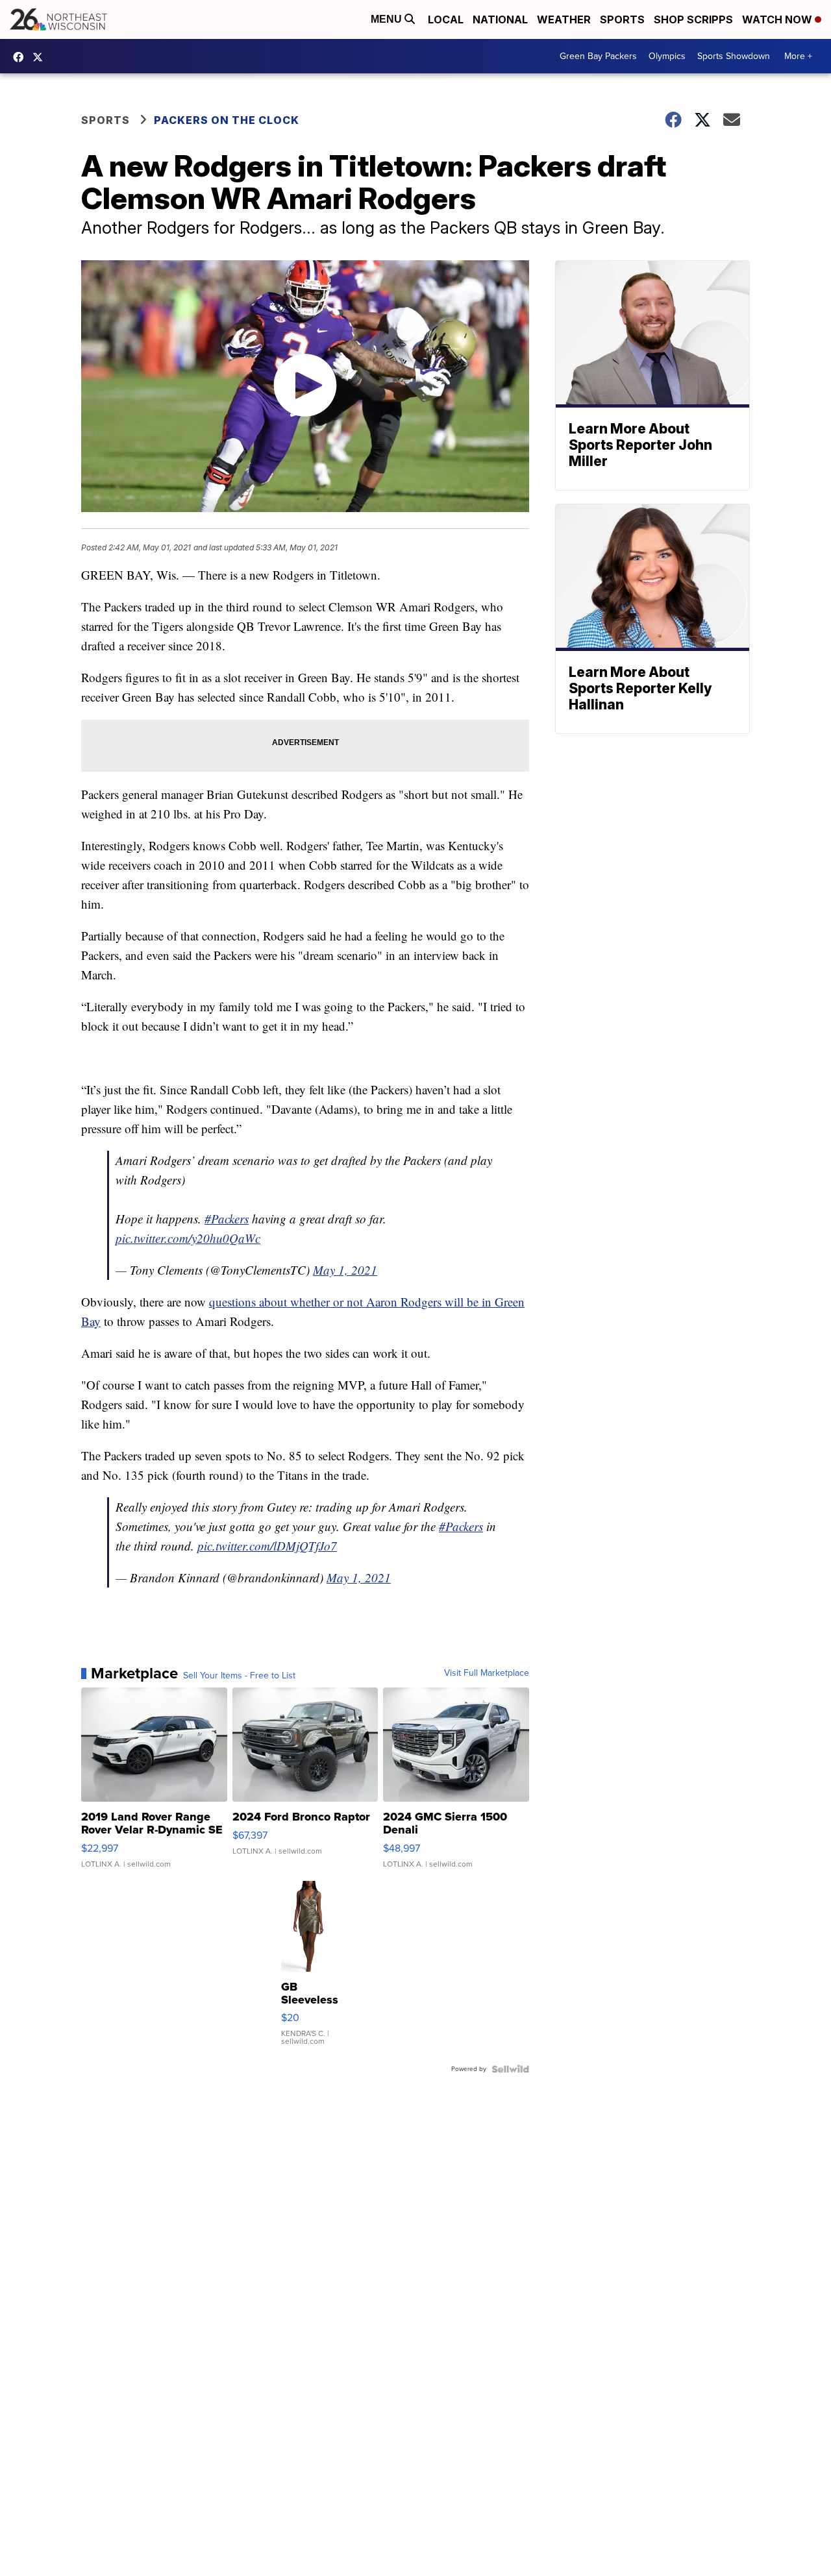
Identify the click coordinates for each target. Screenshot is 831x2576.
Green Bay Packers (598, 56)
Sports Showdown (734, 56)
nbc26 (41, 57)
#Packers (227, 1219)
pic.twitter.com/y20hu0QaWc (188, 1238)
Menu (388, 19)
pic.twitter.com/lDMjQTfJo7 (267, 1546)
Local (446, 19)
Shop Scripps (693, 19)
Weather (564, 19)
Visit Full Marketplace (487, 1673)
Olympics (667, 56)
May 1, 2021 (345, 1270)
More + (798, 56)
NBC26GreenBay (21, 57)
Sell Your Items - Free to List (239, 1676)
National (500, 19)
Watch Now (778, 19)
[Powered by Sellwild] (510, 2069)
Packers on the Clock (227, 120)
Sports (622, 19)
